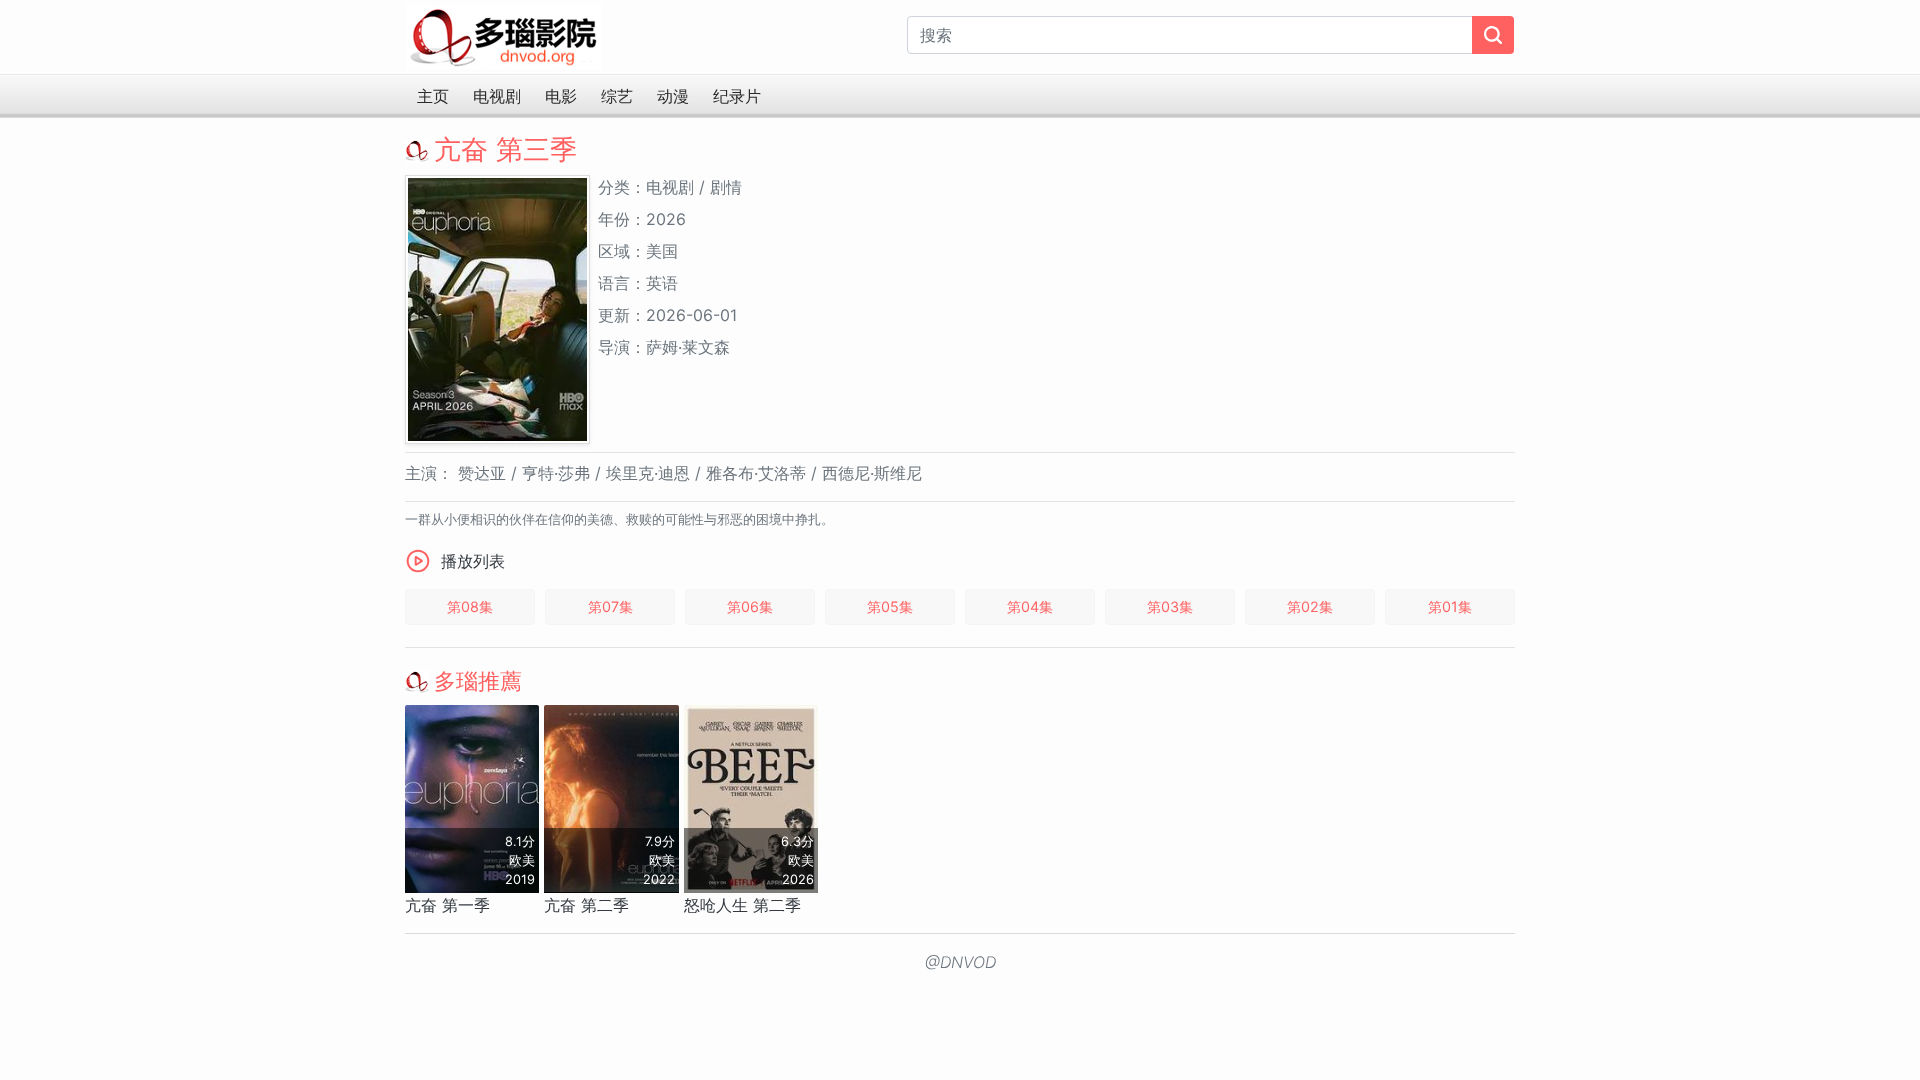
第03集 (1170, 606)
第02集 (1310, 606)
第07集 (610, 606)
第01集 (1450, 606)
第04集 (1030, 606)
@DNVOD (960, 962)
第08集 (470, 606)
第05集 (890, 606)
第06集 (750, 606)
